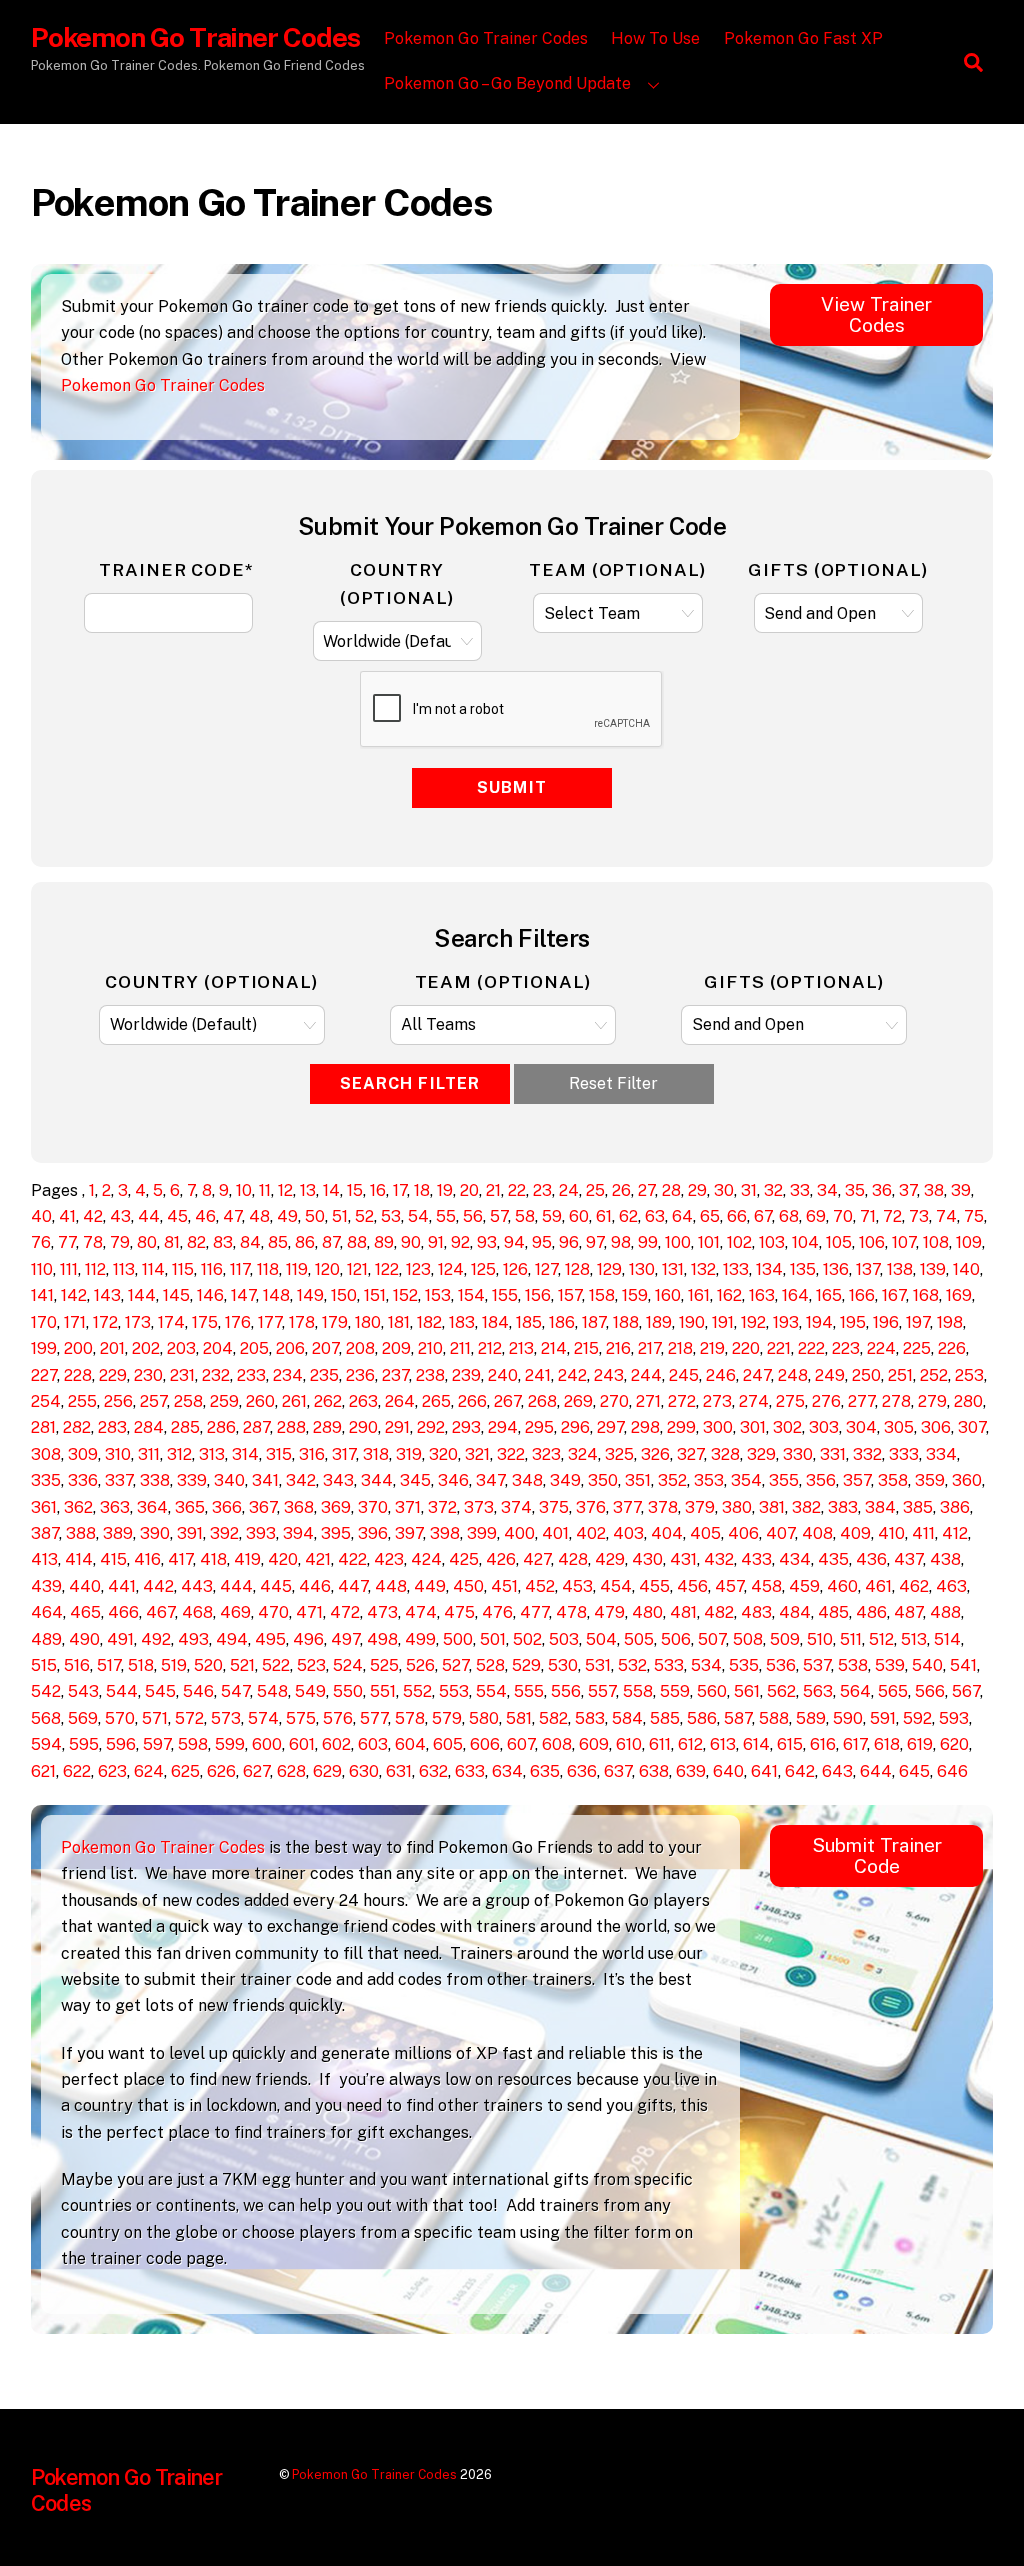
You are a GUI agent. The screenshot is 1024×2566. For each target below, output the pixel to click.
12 (285, 1190)
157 (570, 1295)
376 (591, 1507)
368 (299, 1507)
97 (595, 1242)
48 (259, 1216)
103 (772, 1242)
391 (190, 1533)
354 (746, 1480)
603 (373, 1744)
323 (546, 1454)
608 (557, 1744)
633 (470, 1771)
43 (120, 1216)
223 (846, 1348)
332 (867, 1454)
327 (690, 1454)
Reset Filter (613, 1083)
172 (105, 1322)
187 (594, 1322)
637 (618, 1771)
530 (563, 1665)
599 (230, 1744)
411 (923, 1533)
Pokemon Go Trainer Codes (486, 38)
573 (226, 1718)
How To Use (655, 38)
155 (505, 1295)
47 (232, 1216)
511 (851, 1639)
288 (291, 1427)
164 (795, 1295)
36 (882, 1190)
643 (837, 1771)
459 (804, 1586)
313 (212, 1454)
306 (936, 1427)
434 (795, 1559)
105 (839, 1242)
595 (84, 1744)
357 (857, 1480)
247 (757, 1375)
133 (736, 1269)
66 (737, 1216)
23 (542, 1190)
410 (891, 1533)
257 (153, 1401)
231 (182, 1375)
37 (908, 1190)
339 (192, 1480)
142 (74, 1295)
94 (514, 1242)
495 (270, 1639)
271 (648, 1401)
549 (310, 1691)
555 (529, 1691)
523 (311, 1665)
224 (881, 1348)
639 (691, 1771)
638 (654, 1771)
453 (577, 1586)
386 (955, 1507)
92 (460, 1242)
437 (908, 1559)
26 (621, 1190)
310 (118, 1454)
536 (781, 1665)
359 (930, 1480)
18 (422, 1190)
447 (353, 1586)
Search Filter (410, 1083)
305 (899, 1427)
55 (446, 1216)
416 (147, 1559)
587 (738, 1718)
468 (197, 1612)
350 (603, 1480)
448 (391, 1586)
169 (959, 1295)
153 (438, 1295)
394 (298, 1533)
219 (712, 1348)
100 (678, 1242)
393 (261, 1533)
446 (315, 1586)
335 (46, 1480)
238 (430, 1375)
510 (820, 1639)
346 (453, 1480)
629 (327, 1771)
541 (963, 1665)
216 (618, 1348)
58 (525, 1216)
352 (672, 1480)
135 (803, 1269)
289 (327, 1427)
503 (564, 1639)
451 (504, 1586)
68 (789, 1216)
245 (684, 1375)
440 (85, 1586)
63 (655, 1216)
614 (756, 1744)
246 (721, 1375)
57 (499, 1216)
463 (951, 1586)
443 (197, 1586)
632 (433, 1771)
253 (969, 1375)
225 (917, 1348)
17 (400, 1190)
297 (610, 1427)
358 (893, 1480)
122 (387, 1269)
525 (384, 1665)
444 (236, 1586)
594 (46, 1744)
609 (594, 1744)
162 (729, 1295)
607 (521, 1744)
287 (256, 1427)
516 (77, 1665)
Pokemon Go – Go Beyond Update (507, 83)
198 (950, 1322)
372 (442, 1507)
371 (408, 1507)
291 (397, 1427)
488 (945, 1612)
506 (676, 1639)
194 (819, 1322)
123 (418, 1269)
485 (833, 1612)
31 (749, 1190)
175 (205, 1322)
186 (562, 1322)
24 (569, 1190)
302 (787, 1427)
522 (276, 1665)
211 (460, 1348)
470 (273, 1612)
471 (309, 1612)
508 (748, 1639)
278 (896, 1401)
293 (466, 1427)
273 (717, 1401)
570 (120, 1718)
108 (936, 1242)
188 (626, 1322)
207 (325, 1348)
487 (908, 1612)
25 (595, 1190)
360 (967, 1480)
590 (848, 1718)
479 (609, 1612)
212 (490, 1348)
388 (81, 1533)
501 (493, 1639)
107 (904, 1242)
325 (619, 1454)
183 (462, 1322)
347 (490, 1480)
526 (420, 1665)
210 (430, 1348)
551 (383, 1691)
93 (487, 1242)
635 (545, 1771)
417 (180, 1559)
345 (415, 1480)
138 (900, 1269)
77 (67, 1242)
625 (185, 1771)
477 (534, 1612)
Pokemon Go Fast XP (803, 38)
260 (260, 1401)
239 (466, 1375)
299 (681, 1427)
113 (124, 1269)
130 (642, 1269)
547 (235, 1691)
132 (703, 1269)
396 (373, 1533)
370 (373, 1507)
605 (448, 1744)
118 (268, 1269)
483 (756, 1612)
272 (682, 1401)
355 (784, 1480)
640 (728, 1771)
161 (699, 1295)
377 (627, 1507)
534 (706, 1665)
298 (645, 1427)
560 (712, 1691)
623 (112, 1771)
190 (692, 1322)
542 (46, 1691)
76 (41, 1242)
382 (806, 1507)
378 (663, 1507)
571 (155, 1718)
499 (420, 1639)
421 (318, 1559)
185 (529, 1322)
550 (348, 1691)
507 (712, 1639)
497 (345, 1639)
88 (357, 1242)
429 (610, 1559)
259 (224, 1401)
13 (308, 1190)
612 (690, 1744)
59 (552, 1216)
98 (621, 1242)
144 (142, 1295)
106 (872, 1242)
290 (363, 1427)
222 (811, 1348)
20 (469, 1190)
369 (336, 1507)
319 (409, 1454)
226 (952, 1348)
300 (718, 1427)
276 (826, 1401)
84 (250, 1242)
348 (527, 1480)
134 (769, 1269)
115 (183, 1269)
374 (516, 1507)
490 (84, 1639)
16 (378, 1190)
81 (172, 1242)
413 (44, 1559)
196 (886, 1322)
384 (880, 1507)
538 (853, 1665)
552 (417, 1691)
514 (947, 1639)
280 (968, 1401)
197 (918, 1322)
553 (454, 1691)
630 (364, 1771)
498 (382, 1639)
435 (833, 1559)
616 (823, 1744)
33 (800, 1190)
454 (616, 1586)
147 (243, 1295)
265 (436, 1401)
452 (540, 1586)
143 (107, 1295)
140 (966, 1269)
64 (682, 1216)
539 (890, 1665)
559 (675, 1691)
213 (521, 1348)
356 (821, 1480)
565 (893, 1691)
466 (123, 1612)
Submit (511, 787)
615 (790, 1744)
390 (155, 1533)
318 (376, 1454)
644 (876, 1771)
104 (805, 1242)
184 (495, 1322)
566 (930, 1691)
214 (554, 1348)
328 (725, 1454)
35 (855, 1190)
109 (969, 1242)
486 (871, 1612)
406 (743, 1533)
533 (669, 1665)
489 (46, 1639)
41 (67, 1216)
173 (138, 1322)
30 (724, 1190)
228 (78, 1375)
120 (327, 1269)
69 (816, 1216)
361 (44, 1507)
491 (120, 1639)
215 (586, 1348)
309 (83, 1454)
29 (697, 1190)
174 (171, 1322)
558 (638, 1691)
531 (598, 1665)
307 (972, 1427)
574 (263, 1718)
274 (754, 1401)
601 (302, 1744)
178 (302, 1322)
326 (655, 1454)
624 (149, 1771)
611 (660, 1744)
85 (278, 1242)
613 (723, 1744)
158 (602, 1295)
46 (205, 1216)
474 (421, 1612)
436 (871, 1559)
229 (113, 1375)
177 (270, 1322)
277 (861, 1401)
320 (443, 1454)
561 (747, 1691)
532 (632, 1665)
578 (410, 1718)
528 (490, 1665)
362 (78, 1507)
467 (160, 1612)
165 (829, 1295)
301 (753, 1427)
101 (709, 1242)
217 (649, 1348)
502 (527, 1639)
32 (773, 1190)
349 (565, 1480)
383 (843, 1507)
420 (283, 1559)
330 (798, 1454)
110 (42, 1269)
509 (785, 1639)
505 (639, 1639)
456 (692, 1586)
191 (723, 1322)
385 (918, 1507)
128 (577, 1269)
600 (267, 1744)
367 (263, 1507)
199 (44, 1348)
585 (665, 1718)
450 (468, 1586)
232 (216, 1375)
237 (395, 1375)
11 (265, 1190)
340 (229, 1480)
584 (627, 1718)
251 (900, 1375)
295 (539, 1427)
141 (42, 1295)
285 (185, 1427)
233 (251, 1375)
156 (538, 1295)
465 (85, 1612)
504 (601, 1639)
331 (833, 1454)
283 (112, 1427)
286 (221, 1427)
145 (176, 1295)
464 (47, 1612)
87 (331, 1242)
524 (348, 1665)
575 (301, 1718)
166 (862, 1295)
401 (555, 1533)
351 (638, 1480)
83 (223, 1242)
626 (221, 1771)
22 (517, 1190)
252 (934, 1375)
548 (272, 1691)
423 (389, 1559)
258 (188, 1401)
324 (583, 1454)
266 (472, 1401)
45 (177, 1216)
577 (374, 1718)
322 (511, 1454)
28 (671, 1190)
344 (377, 1480)
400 (519, 1533)
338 (155, 1480)
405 (705, 1533)
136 (836, 1269)
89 (384, 1242)
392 (224, 1533)
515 (44, 1665)
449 (430, 1586)
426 (501, 1559)
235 (324, 1375)
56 (473, 1216)
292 (431, 1427)
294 (503, 1427)
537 (817, 1665)
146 (210, 1295)
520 (208, 1665)
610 (629, 1744)
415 (113, 1559)
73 (919, 1216)
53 (391, 1216)
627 (256, 1771)
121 (357, 1269)
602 (336, 1744)
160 (668, 1295)
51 (340, 1216)
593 (954, 1718)
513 (914, 1639)
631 (399, 1771)
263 (363, 1401)
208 (360, 1348)
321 (477, 1454)
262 (328, 1401)
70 (843, 1216)
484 (795, 1612)
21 (493, 1190)
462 (914, 1586)
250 (866, 1375)
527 (455, 1665)
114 (153, 1269)
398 (445, 1533)
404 (667, 1533)
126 (515, 1269)
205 (254, 1348)
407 (780, 1533)
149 (310, 1295)
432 (719, 1559)
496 (308, 1639)
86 (305, 1242)
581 (519, 1718)
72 (892, 1216)
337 (119, 1480)
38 (934, 1190)
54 (418, 1216)
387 (45, 1533)
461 (878, 1586)
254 (46, 1401)
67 (763, 1216)
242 (572, 1375)
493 (193, 1639)
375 (554, 1507)
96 (569, 1242)
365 (190, 1507)
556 (566, 1691)
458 (766, 1586)
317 (344, 1454)
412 (955, 1533)
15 (355, 1190)
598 (193, 1744)
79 (120, 1242)
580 (484, 1718)
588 (774, 1718)
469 (235, 1612)
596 (121, 1744)
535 (744, 1665)
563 (818, 1691)
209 (396, 1348)
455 (654, 1586)
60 (579, 1216)
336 (83, 1480)
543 (83, 1691)
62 (628, 1216)
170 (44, 1322)
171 (75, 1322)
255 (82, 1401)
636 (582, 1771)
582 (553, 1718)
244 (646, 1375)
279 (932, 1401)
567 (966, 1691)
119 (297, 1269)
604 (410, 1744)
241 (538, 1375)
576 (338, 1718)
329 (761, 1454)
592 (917, 1718)
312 (179, 1454)
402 (591, 1533)
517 (109, 1665)
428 (573, 1559)
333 (904, 1454)
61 (604, 1216)
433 (756, 1559)
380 (737, 1507)
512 (881, 1639)
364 (152, 1507)
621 (43, 1771)
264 (400, 1401)
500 (458, 1639)
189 (659, 1322)
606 (485, 1744)
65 (710, 1216)
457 (729, 1586)
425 (464, 1559)
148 (276, 1295)
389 (118, 1533)
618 (887, 1744)
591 (883, 1718)
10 (244, 1190)
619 (920, 1744)
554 (491, 1691)
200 (78, 1348)
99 (648, 1242)
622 (77, 1771)
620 (954, 1744)
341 (265, 1480)
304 (861, 1427)
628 (291, 1771)
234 (288, 1375)
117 (240, 1269)
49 (287, 1216)
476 (497, 1612)
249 (830, 1375)
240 (503, 1375)
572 (189, 1718)
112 (95, 1269)
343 (338, 1480)
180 (368, 1322)
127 (546, 1269)
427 (537, 1559)
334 (941, 1454)
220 (746, 1348)
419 (247, 1559)
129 (609, 1269)
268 (542, 1401)
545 (160, 1691)
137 (868, 1269)
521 (242, 1665)
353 (709, 1480)
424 (426, 1559)
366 (227, 1507)
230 (148, 1375)
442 (158, 1586)
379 (700, 1507)
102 (739, 1242)
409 (855, 1533)
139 (933, 1269)
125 (483, 1269)
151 (375, 1295)
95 (542, 1242)
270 (614, 1401)
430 (647, 1559)
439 (46, 1586)
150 (344, 1295)
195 (853, 1322)
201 (112, 1348)
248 (793, 1375)
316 (312, 1454)
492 (156, 1639)
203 (181, 1348)
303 (824, 1427)
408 (817, 1533)
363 (115, 1507)
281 (43, 1427)
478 (571, 1612)
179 (335, 1322)
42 (93, 1216)
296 (575, 1427)
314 (245, 1454)
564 (855, 1691)
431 (683, 1559)
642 (800, 1771)
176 (238, 1322)
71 (868, 1216)
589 (811, 1718)
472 (345, 1612)
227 (44, 1375)
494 (232, 1639)
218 (680, 1348)
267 (507, 1401)
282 (77, 1427)
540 (927, 1665)
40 (41, 1216)
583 (590, 1718)
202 (146, 1348)
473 (382, 1612)
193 (786, 1322)
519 (174, 1665)
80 (147, 1242)
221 (779, 1348)
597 (157, 1744)
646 (952, 1771)
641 (764, 1771)
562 (781, 1691)
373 (479, 1507)
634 (507, 1771)
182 (429, 1322)
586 (702, 1718)
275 (790, 1401)
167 (894, 1295)
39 (961, 1190)
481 (683, 1612)
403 (628, 1533)
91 (436, 1242)
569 (83, 1718)
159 (635, 1295)
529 (526, 1665)
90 (411, 1242)
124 (451, 1269)
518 (141, 1665)
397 (409, 1533)
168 (926, 1295)
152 (405, 1295)
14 (331, 1190)
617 (855, 1744)
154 (471, 1295)
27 (646, 1190)
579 (447, 1718)
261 (294, 1401)
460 (842, 1586)
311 (149, 1454)
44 (149, 1216)
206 (290, 1348)
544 (122, 1691)
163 (762, 1295)
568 (46, 1718)
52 (364, 1216)
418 (213, 1559)
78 (93, 1242)
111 (69, 1269)
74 (946, 1216)
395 (336, 1533)
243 (609, 1375)
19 (445, 1190)
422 (352, 1559)
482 (719, 1612)
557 (602, 1691)
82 (196, 1242)
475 (459, 1612)
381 (772, 1507)
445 (276, 1586)
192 (753, 1322)
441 (122, 1586)
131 (673, 1269)
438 (945, 1559)
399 (482, 1533)
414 (79, 1559)
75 (974, 1216)
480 (647, 1612)
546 (198, 1691)
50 (315, 1216)
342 (301, 1480)
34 (827, 1190)
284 (149, 1427)
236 (360, 1375)
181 (399, 1322)
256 (118, 1401)
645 (914, 1771)
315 (279, 1454)
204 (218, 1348)
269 (578, 1401)
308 (46, 1454)
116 (212, 1269)
